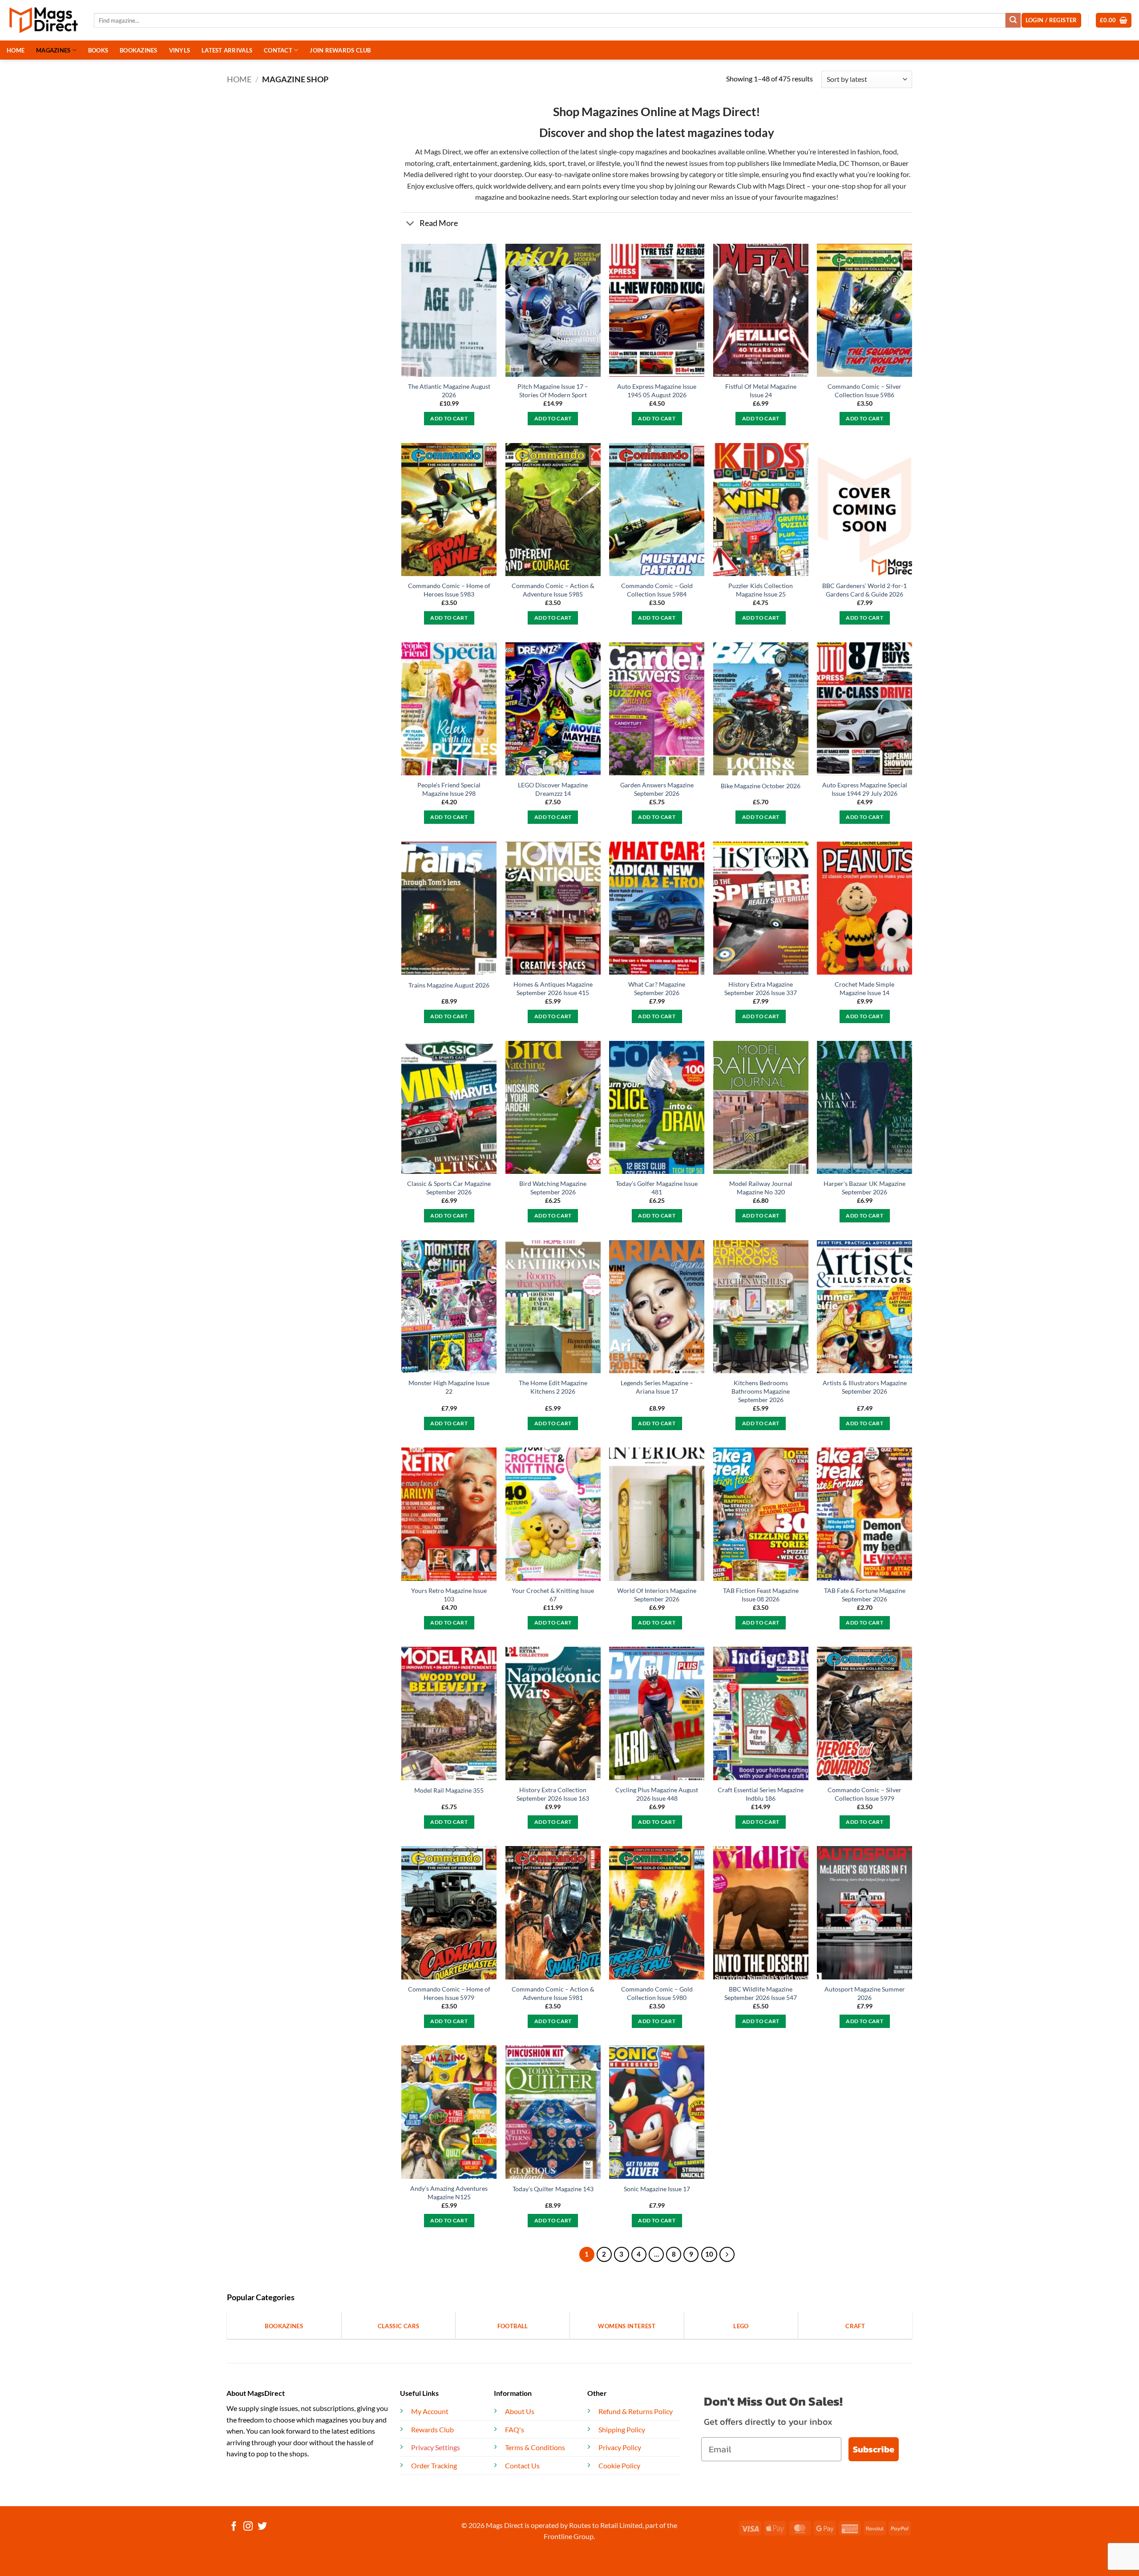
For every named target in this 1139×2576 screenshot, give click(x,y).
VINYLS (180, 50)
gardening (515, 163)
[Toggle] (410, 224)
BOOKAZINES (139, 50)
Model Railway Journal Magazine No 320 (761, 1188)
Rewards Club (730, 186)
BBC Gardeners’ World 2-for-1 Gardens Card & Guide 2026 (864, 590)
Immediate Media (810, 163)
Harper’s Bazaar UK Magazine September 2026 (864, 1188)
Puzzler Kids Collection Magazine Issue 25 (761, 590)
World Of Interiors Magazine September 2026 (657, 1595)
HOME (16, 50)
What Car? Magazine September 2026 (657, 988)
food (890, 151)
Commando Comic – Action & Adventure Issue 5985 (553, 590)
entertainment (475, 163)
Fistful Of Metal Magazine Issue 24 (761, 391)
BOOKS (98, 50)
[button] (1114, 20)
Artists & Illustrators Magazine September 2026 (865, 1387)
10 (709, 2254)
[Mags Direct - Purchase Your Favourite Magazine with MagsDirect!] (44, 20)
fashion (868, 151)
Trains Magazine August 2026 (449, 985)
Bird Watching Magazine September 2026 (553, 1188)
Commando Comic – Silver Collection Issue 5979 (864, 1794)
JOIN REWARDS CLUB (340, 50)
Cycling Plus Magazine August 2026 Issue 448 (657, 1794)
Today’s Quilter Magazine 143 (553, 2189)
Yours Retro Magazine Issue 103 (449, 1595)
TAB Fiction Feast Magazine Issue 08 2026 (761, 1595)
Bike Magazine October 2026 (761, 786)
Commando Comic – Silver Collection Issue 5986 (864, 391)
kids (540, 163)
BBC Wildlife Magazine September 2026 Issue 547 (761, 1993)
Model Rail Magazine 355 (449, 1790)
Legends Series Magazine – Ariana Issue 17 (657, 1387)
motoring (419, 163)
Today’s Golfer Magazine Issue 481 (657, 1188)
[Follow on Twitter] (262, 2527)
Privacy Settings (436, 2447)
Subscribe (874, 2449)
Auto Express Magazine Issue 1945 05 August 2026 (657, 391)
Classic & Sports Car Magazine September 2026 (449, 1188)
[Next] (727, 2254)
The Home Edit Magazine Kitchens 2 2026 (553, 1387)
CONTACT (278, 50)
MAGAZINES (53, 50)
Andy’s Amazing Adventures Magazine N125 (449, 2193)
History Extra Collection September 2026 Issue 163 (553, 1794)
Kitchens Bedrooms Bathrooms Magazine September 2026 (761, 1391)
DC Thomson (859, 163)
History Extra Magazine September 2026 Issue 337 (761, 988)
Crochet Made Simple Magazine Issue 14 (864, 988)
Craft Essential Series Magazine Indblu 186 (761, 1794)
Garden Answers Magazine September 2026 (657, 789)
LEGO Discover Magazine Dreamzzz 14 (553, 789)
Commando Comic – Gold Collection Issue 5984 (657, 590)
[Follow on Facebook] (234, 2527)
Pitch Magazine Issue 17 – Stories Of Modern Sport (553, 391)
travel (577, 163)
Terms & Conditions (535, 2447)
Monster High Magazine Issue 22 (449, 1387)
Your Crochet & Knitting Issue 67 (553, 1595)
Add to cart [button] (449, 418)
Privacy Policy (620, 2447)
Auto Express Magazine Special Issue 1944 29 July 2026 (865, 789)
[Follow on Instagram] (248, 2527)
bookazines (699, 151)
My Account (430, 2411)
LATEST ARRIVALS (227, 50)
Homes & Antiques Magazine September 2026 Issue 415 (553, 988)
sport (557, 163)
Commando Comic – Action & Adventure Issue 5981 (553, 1993)
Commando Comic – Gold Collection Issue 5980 (657, 1993)
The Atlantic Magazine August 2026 (449, 391)
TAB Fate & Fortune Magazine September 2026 (865, 1595)
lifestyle (608, 163)
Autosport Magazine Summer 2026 (865, 1993)
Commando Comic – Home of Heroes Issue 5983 (449, 590)
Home (239, 79)
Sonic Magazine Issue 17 (657, 2189)
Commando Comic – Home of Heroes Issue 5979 (449, 1993)
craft (443, 163)
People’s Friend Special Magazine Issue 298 (449, 789)
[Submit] (1013, 20)
